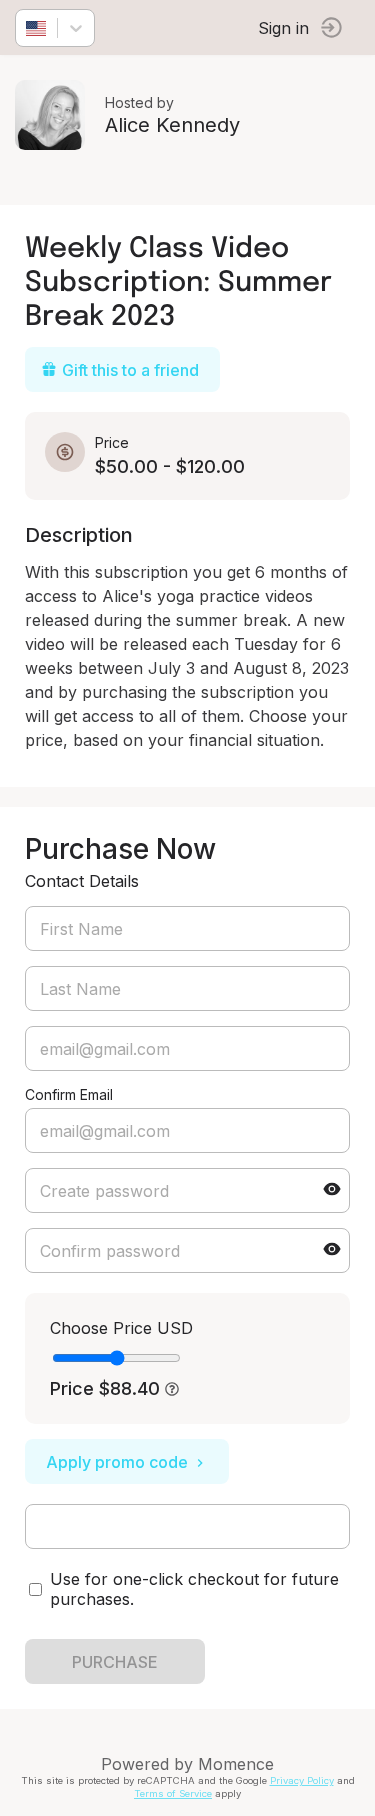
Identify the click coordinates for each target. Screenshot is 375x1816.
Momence (236, 1764)
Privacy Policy (302, 1780)
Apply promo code (117, 1462)
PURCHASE (115, 1662)
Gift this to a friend (130, 370)
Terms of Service (173, 1793)
